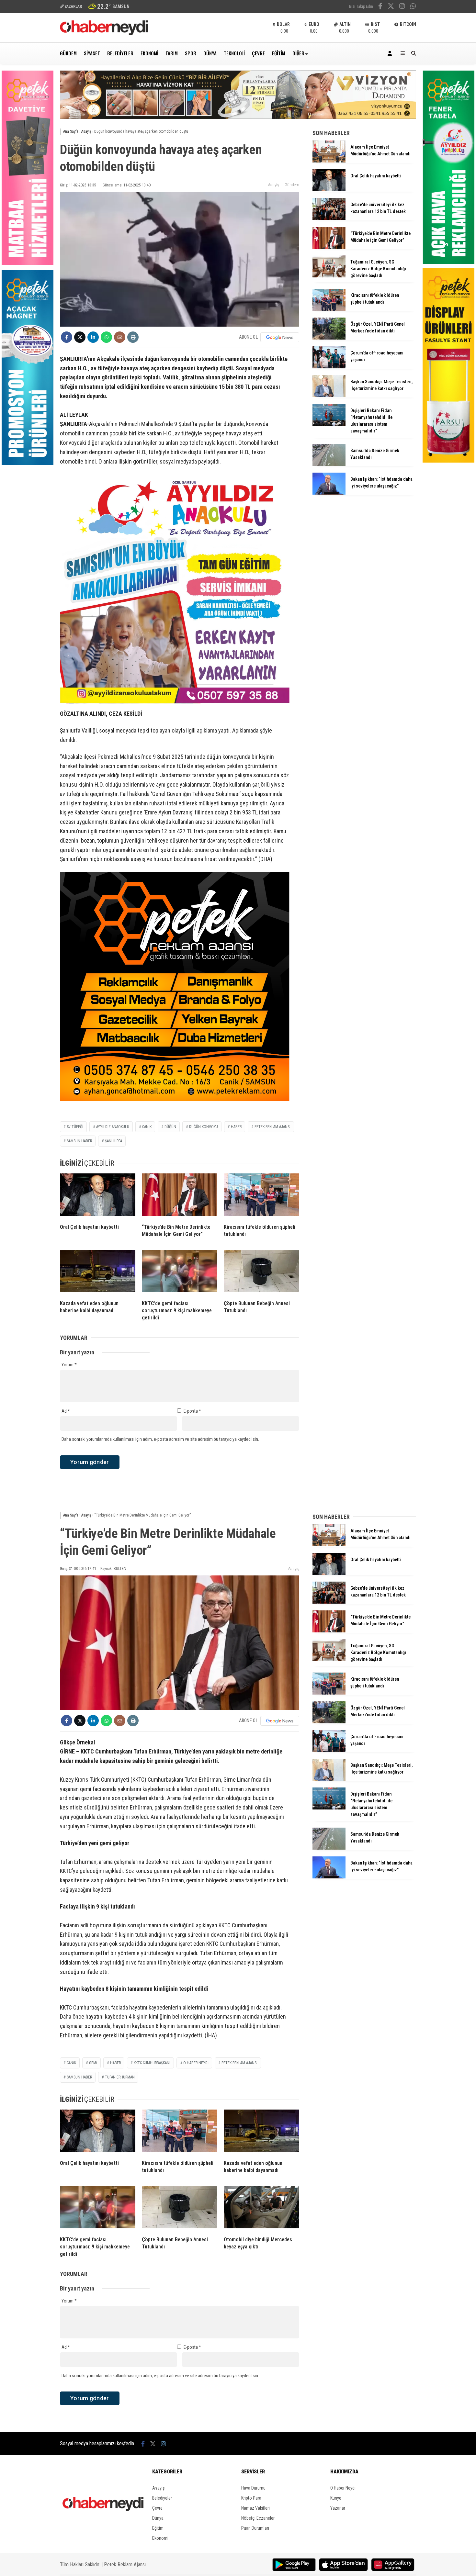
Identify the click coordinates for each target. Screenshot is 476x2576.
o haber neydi (196, 2063)
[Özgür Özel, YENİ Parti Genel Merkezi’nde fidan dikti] (329, 338)
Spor (191, 53)
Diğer (298, 53)
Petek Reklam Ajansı (125, 2565)
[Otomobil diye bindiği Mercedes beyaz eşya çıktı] (261, 2209)
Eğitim (279, 53)
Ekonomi (149, 53)
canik (147, 1127)
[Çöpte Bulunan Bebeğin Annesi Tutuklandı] (261, 1272)
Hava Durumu (253, 2488)
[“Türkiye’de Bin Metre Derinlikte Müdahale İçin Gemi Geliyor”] (180, 1196)
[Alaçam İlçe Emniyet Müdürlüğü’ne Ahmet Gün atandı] (329, 161)
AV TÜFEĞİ (75, 1127)
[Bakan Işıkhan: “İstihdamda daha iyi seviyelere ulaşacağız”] (329, 493)
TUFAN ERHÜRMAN (120, 2077)
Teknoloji (234, 53)
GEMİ (93, 2063)
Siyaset (92, 53)
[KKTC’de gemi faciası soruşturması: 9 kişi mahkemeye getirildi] (180, 1272)
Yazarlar (338, 2508)
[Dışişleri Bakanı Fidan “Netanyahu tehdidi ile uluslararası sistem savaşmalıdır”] (329, 424)
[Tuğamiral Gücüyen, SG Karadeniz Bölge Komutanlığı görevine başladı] (329, 276)
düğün (170, 1127)
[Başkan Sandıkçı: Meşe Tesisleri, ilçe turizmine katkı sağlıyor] (329, 396)
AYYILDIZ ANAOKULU (113, 1127)
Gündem (68, 53)
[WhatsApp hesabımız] (413, 7)
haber (236, 1127)
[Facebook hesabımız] (380, 7)
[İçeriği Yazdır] (133, 337)
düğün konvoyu (204, 1127)
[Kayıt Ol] (391, 53)
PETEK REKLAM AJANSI (272, 1127)
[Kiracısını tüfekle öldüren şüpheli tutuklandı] (261, 1196)
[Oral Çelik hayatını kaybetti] (98, 1196)
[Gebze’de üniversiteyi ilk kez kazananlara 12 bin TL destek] (329, 218)
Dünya (210, 53)
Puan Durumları (255, 2528)
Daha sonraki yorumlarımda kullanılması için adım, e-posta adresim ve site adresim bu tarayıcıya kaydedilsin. (160, 1439)
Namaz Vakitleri (255, 2508)
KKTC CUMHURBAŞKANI (152, 2063)
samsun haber (79, 1141)
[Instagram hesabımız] (402, 7)
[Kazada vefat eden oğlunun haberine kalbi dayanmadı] (98, 1272)
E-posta (192, 1411)
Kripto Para (251, 2498)
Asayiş (274, 185)
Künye (336, 2498)
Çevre (258, 53)
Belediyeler (120, 53)
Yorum (69, 1365)
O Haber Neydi (343, 2488)
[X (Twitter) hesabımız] (391, 7)
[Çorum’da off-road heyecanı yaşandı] (329, 367)
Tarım (172, 53)
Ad (66, 1411)
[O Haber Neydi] (104, 34)
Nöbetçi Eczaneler (258, 2518)
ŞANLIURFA (113, 1141)
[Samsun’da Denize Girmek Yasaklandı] (329, 465)
